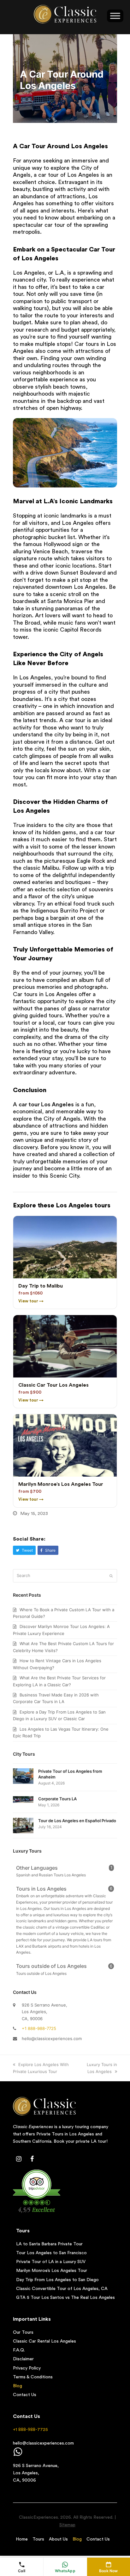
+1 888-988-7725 (39, 2028)
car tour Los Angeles (46, 1104)
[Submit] (111, 1576)
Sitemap (67, 2525)
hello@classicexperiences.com (52, 2039)
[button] (24, 1550)
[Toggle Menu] (115, 16)
